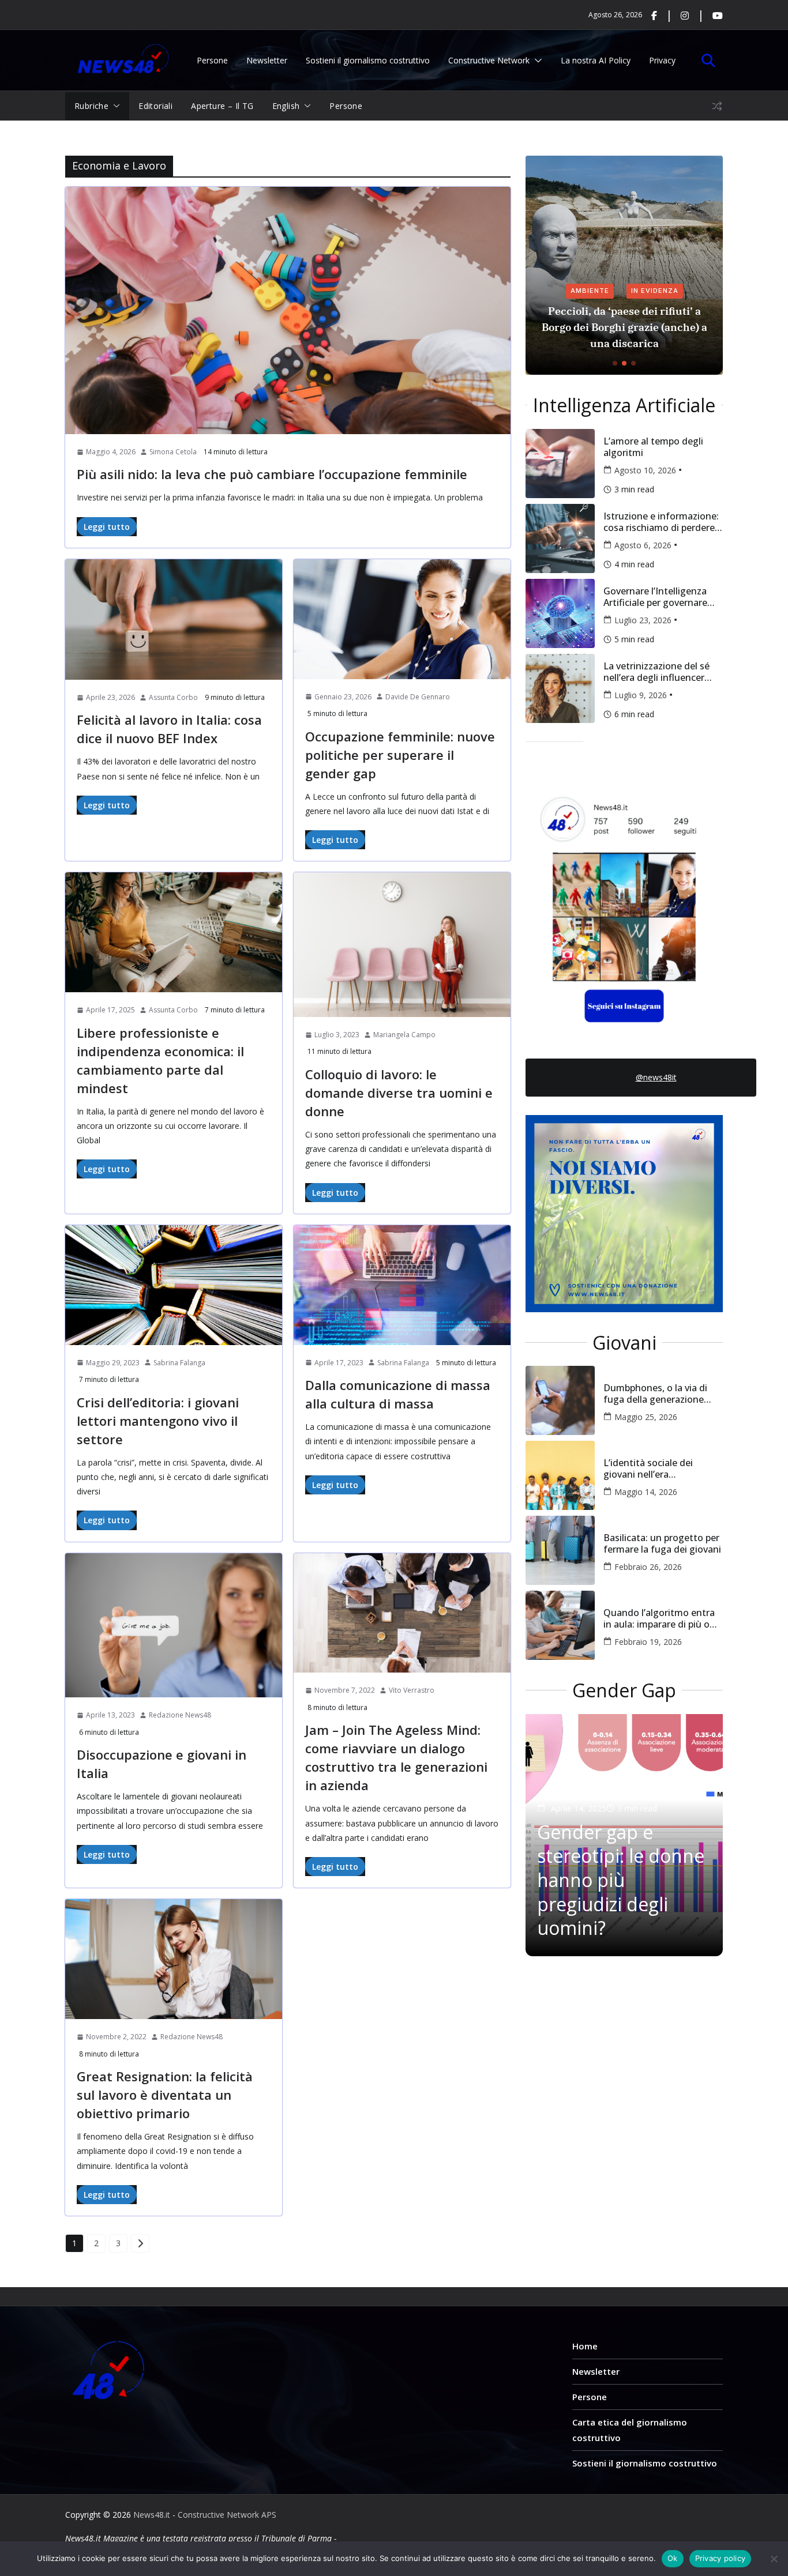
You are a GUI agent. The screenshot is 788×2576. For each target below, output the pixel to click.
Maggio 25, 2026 (646, 1417)
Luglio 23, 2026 (643, 620)
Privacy (662, 60)
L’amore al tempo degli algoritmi (653, 447)
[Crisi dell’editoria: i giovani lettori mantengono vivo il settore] (174, 1285)
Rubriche (91, 106)
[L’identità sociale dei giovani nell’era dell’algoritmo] (560, 1475)
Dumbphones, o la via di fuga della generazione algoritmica (655, 1394)
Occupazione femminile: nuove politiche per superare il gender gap (400, 755)
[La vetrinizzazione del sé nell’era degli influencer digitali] (560, 688)
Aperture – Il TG (222, 106)
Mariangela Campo (404, 1035)
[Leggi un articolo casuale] (717, 106)
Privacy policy (721, 2558)
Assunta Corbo (173, 697)
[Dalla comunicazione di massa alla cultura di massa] (402, 1285)
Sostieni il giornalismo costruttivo (368, 60)
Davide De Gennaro (418, 697)
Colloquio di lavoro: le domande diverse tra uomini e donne (399, 1093)
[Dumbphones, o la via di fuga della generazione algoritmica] (560, 1400)
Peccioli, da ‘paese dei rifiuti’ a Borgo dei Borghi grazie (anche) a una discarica (624, 327)
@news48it (656, 1077)
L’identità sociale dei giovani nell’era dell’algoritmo (648, 1468)
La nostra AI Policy (596, 60)
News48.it (152, 2515)
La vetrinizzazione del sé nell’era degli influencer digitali (656, 672)
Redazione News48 (180, 1715)
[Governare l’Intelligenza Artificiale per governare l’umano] (560, 613)
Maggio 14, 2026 (646, 1492)
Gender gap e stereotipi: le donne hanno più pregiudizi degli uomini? (621, 1880)
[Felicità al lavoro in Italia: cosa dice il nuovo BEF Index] (174, 619)
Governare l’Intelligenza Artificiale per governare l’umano (655, 597)
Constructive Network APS (229, 2515)
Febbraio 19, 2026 (648, 1642)
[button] (536, 60)
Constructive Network (489, 60)
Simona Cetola (173, 452)
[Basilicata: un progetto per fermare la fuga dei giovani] (560, 1550)
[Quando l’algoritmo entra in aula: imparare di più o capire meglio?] (560, 1625)
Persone (212, 60)
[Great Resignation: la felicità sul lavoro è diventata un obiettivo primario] (174, 1959)
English (286, 106)
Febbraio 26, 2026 (648, 1567)
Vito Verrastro (412, 1690)
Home (585, 2346)
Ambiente (590, 291)
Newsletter (267, 60)
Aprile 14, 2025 (579, 1808)
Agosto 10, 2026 (645, 470)
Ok (673, 2558)
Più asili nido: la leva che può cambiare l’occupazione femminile (272, 474)
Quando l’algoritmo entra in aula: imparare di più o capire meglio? (659, 1618)
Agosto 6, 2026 (643, 545)
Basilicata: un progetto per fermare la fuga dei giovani (662, 1543)
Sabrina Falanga (179, 1363)
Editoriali (155, 106)
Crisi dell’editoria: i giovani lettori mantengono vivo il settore (158, 1421)
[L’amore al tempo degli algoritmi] (560, 464)
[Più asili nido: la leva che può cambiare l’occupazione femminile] (288, 310)
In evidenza (655, 291)
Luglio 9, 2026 (641, 695)
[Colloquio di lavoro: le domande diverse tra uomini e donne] (402, 945)
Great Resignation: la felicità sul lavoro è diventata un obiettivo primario (165, 2095)
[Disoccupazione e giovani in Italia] (174, 1626)
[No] (774, 2559)
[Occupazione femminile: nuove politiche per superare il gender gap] (402, 619)
